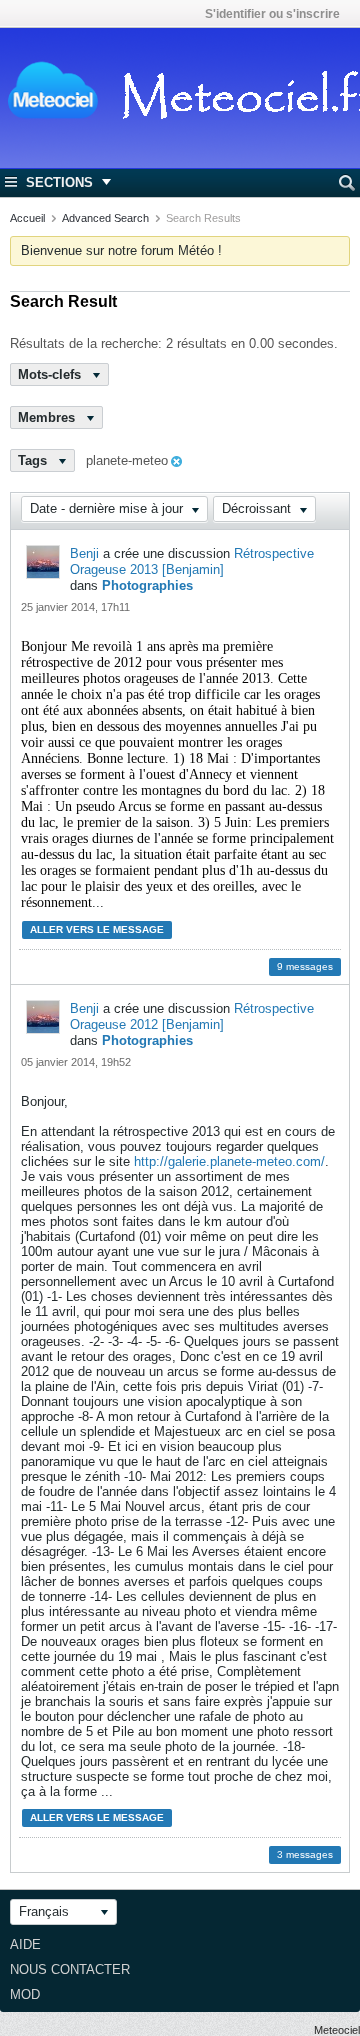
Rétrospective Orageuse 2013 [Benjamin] (192, 561)
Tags (34, 460)
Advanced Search (105, 218)
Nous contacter (70, 1969)
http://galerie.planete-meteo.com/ (229, 1161)
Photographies (147, 585)
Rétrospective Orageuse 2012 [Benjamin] (192, 1016)
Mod (25, 1994)
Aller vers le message (97, 929)
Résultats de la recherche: (86, 343)
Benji (84, 553)
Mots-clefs (51, 374)
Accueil (27, 218)
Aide (25, 1944)
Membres (48, 417)
